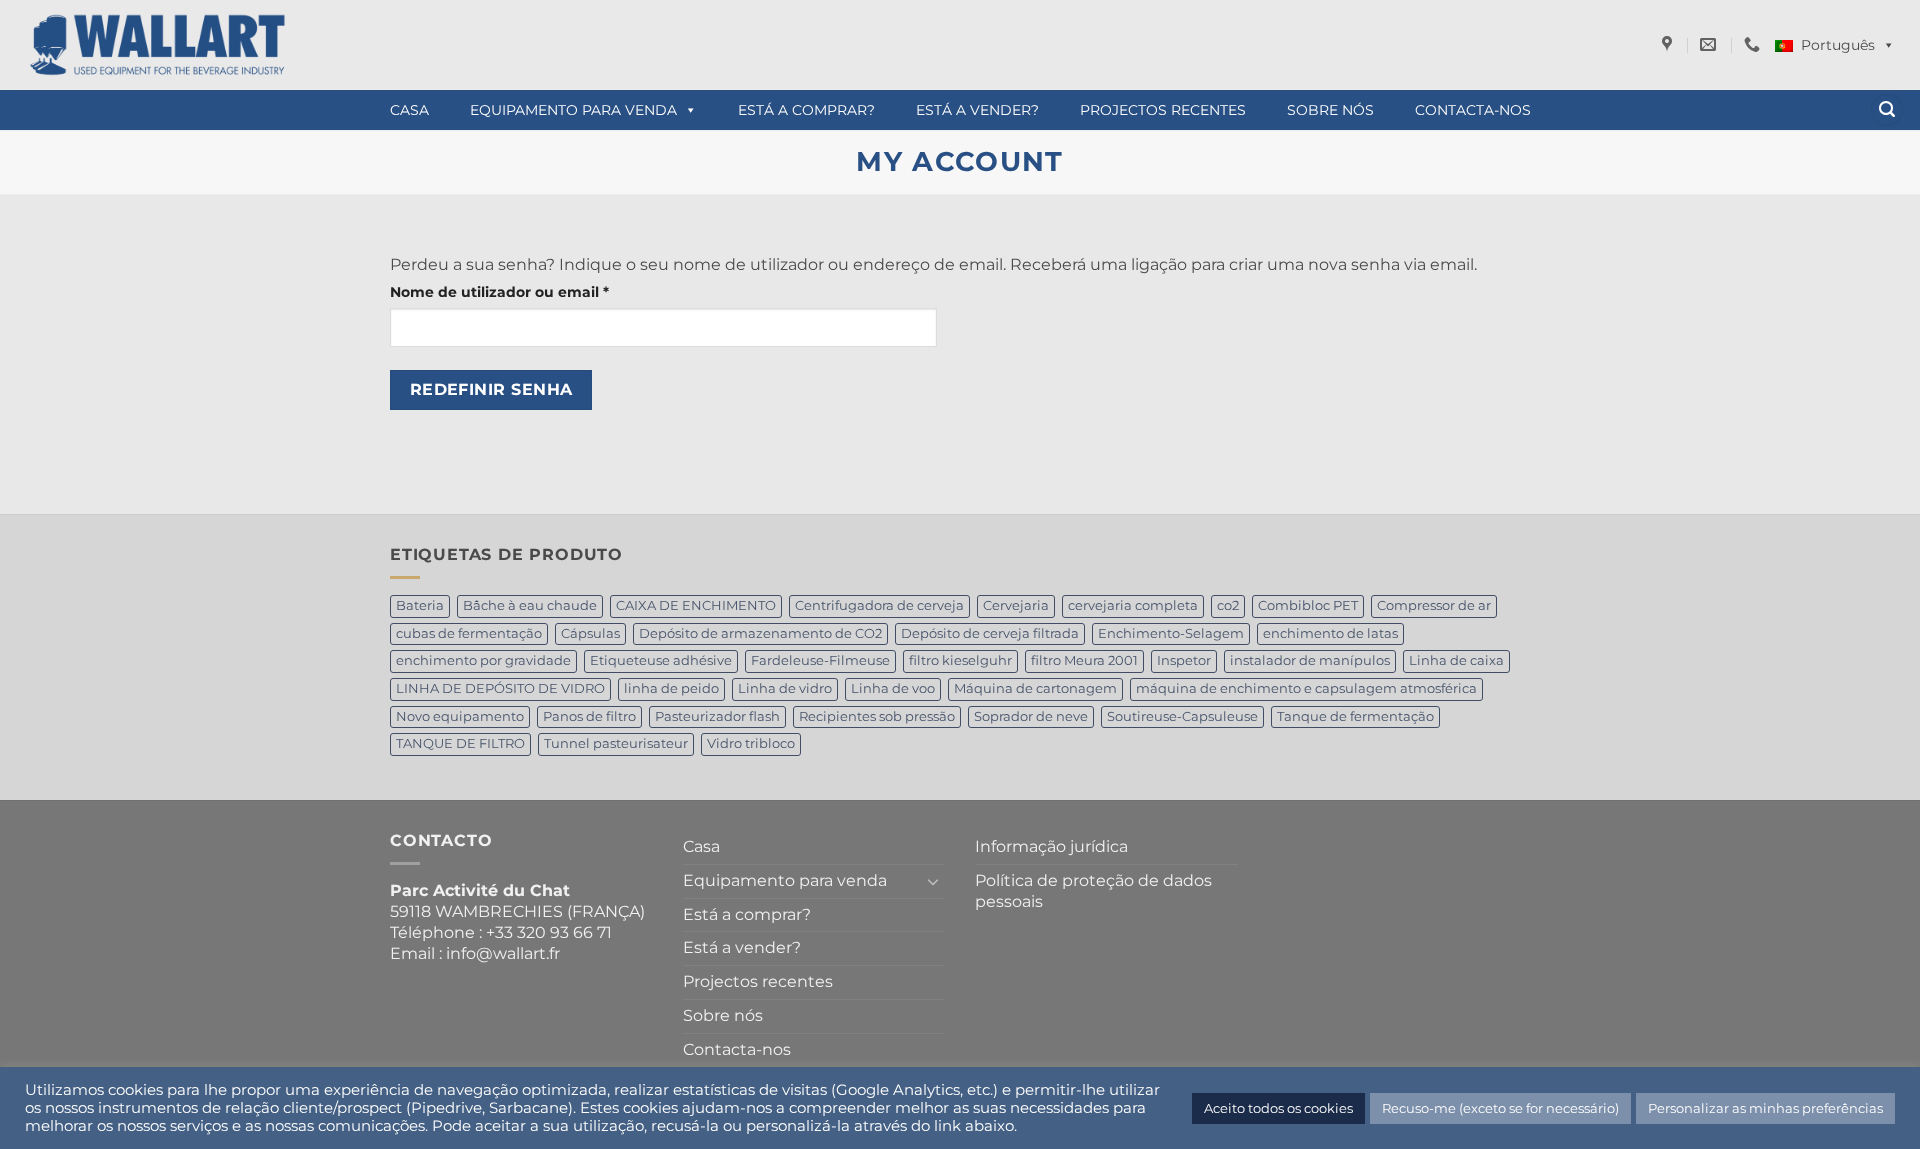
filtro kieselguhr (960, 660)
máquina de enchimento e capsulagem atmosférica (1306, 688)
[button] (1887, 110)
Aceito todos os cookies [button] (1278, 1108)
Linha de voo (893, 688)
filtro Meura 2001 (1084, 660)
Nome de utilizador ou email (541, 292)
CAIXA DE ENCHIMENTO (696, 605)
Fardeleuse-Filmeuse (820, 660)
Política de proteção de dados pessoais (1093, 891)
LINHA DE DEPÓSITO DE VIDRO (500, 688)
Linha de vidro (785, 688)
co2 (1228, 605)
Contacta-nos (1473, 110)
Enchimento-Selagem (1171, 633)
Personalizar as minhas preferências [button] (1765, 1108)
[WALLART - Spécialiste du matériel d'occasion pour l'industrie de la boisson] (365, 45)
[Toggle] (933, 881)
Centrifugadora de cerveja (879, 605)
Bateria (420, 605)
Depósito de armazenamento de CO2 (760, 633)
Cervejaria (1016, 605)
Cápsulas (590, 633)
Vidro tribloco (751, 743)
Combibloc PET (1308, 605)
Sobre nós (1330, 110)
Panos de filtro (589, 716)
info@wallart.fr (503, 953)
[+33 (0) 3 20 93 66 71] (1754, 44)
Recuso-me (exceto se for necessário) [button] (1500, 1108)
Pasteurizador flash (717, 716)
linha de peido (671, 688)
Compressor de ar (1434, 605)
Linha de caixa (1456, 660)
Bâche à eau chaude (530, 605)
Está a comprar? (806, 110)
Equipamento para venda (573, 110)
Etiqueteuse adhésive (661, 660)
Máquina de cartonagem (1035, 688)
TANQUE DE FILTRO (460, 743)
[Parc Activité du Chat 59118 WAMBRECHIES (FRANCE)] (1669, 44)
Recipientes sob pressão (877, 716)
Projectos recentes (1163, 110)
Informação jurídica (1051, 846)
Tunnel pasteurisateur (616, 743)
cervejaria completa (1133, 605)
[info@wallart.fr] (1710, 44)
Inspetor (1184, 660)
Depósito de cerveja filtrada (990, 633)
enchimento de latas (1330, 633)
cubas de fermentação (469, 633)
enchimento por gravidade (483, 660)
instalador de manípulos (1310, 660)
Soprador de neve (1031, 716)
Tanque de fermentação (1355, 716)
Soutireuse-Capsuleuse (1182, 716)
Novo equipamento (460, 716)
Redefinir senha (491, 389)
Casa (409, 110)
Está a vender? (977, 110)
